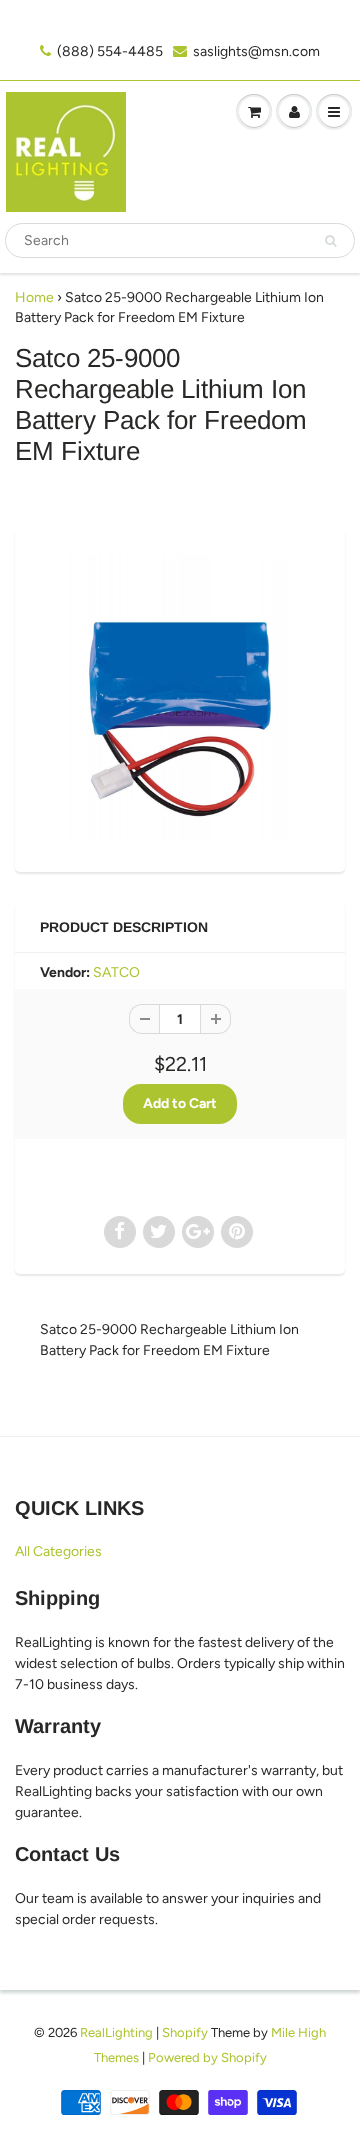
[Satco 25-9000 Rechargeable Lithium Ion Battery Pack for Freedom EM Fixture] (180, 697)
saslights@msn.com (256, 51)
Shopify (185, 2032)
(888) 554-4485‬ (110, 51)
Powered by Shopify (207, 2057)
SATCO (116, 972)
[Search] (330, 241)
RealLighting (116, 2032)
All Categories (58, 1551)
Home (34, 297)
